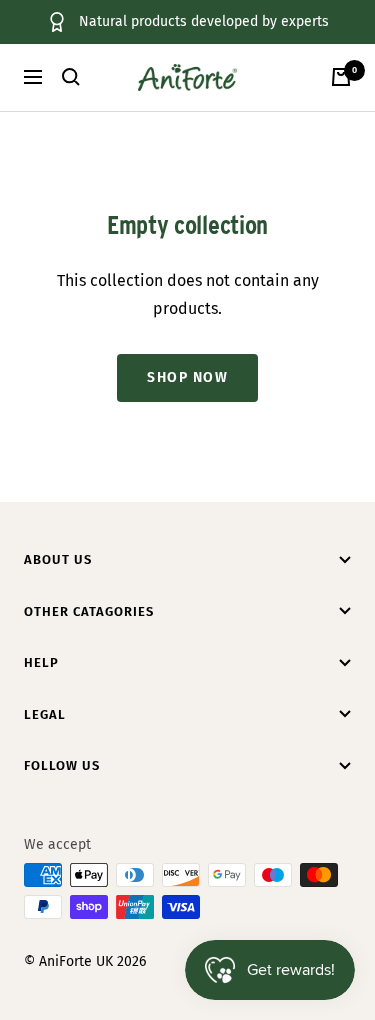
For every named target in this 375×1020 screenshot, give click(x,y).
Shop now (187, 377)
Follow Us (62, 765)
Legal (45, 714)
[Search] (71, 77)
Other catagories (89, 611)
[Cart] (341, 77)
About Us (58, 559)
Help (41, 662)
